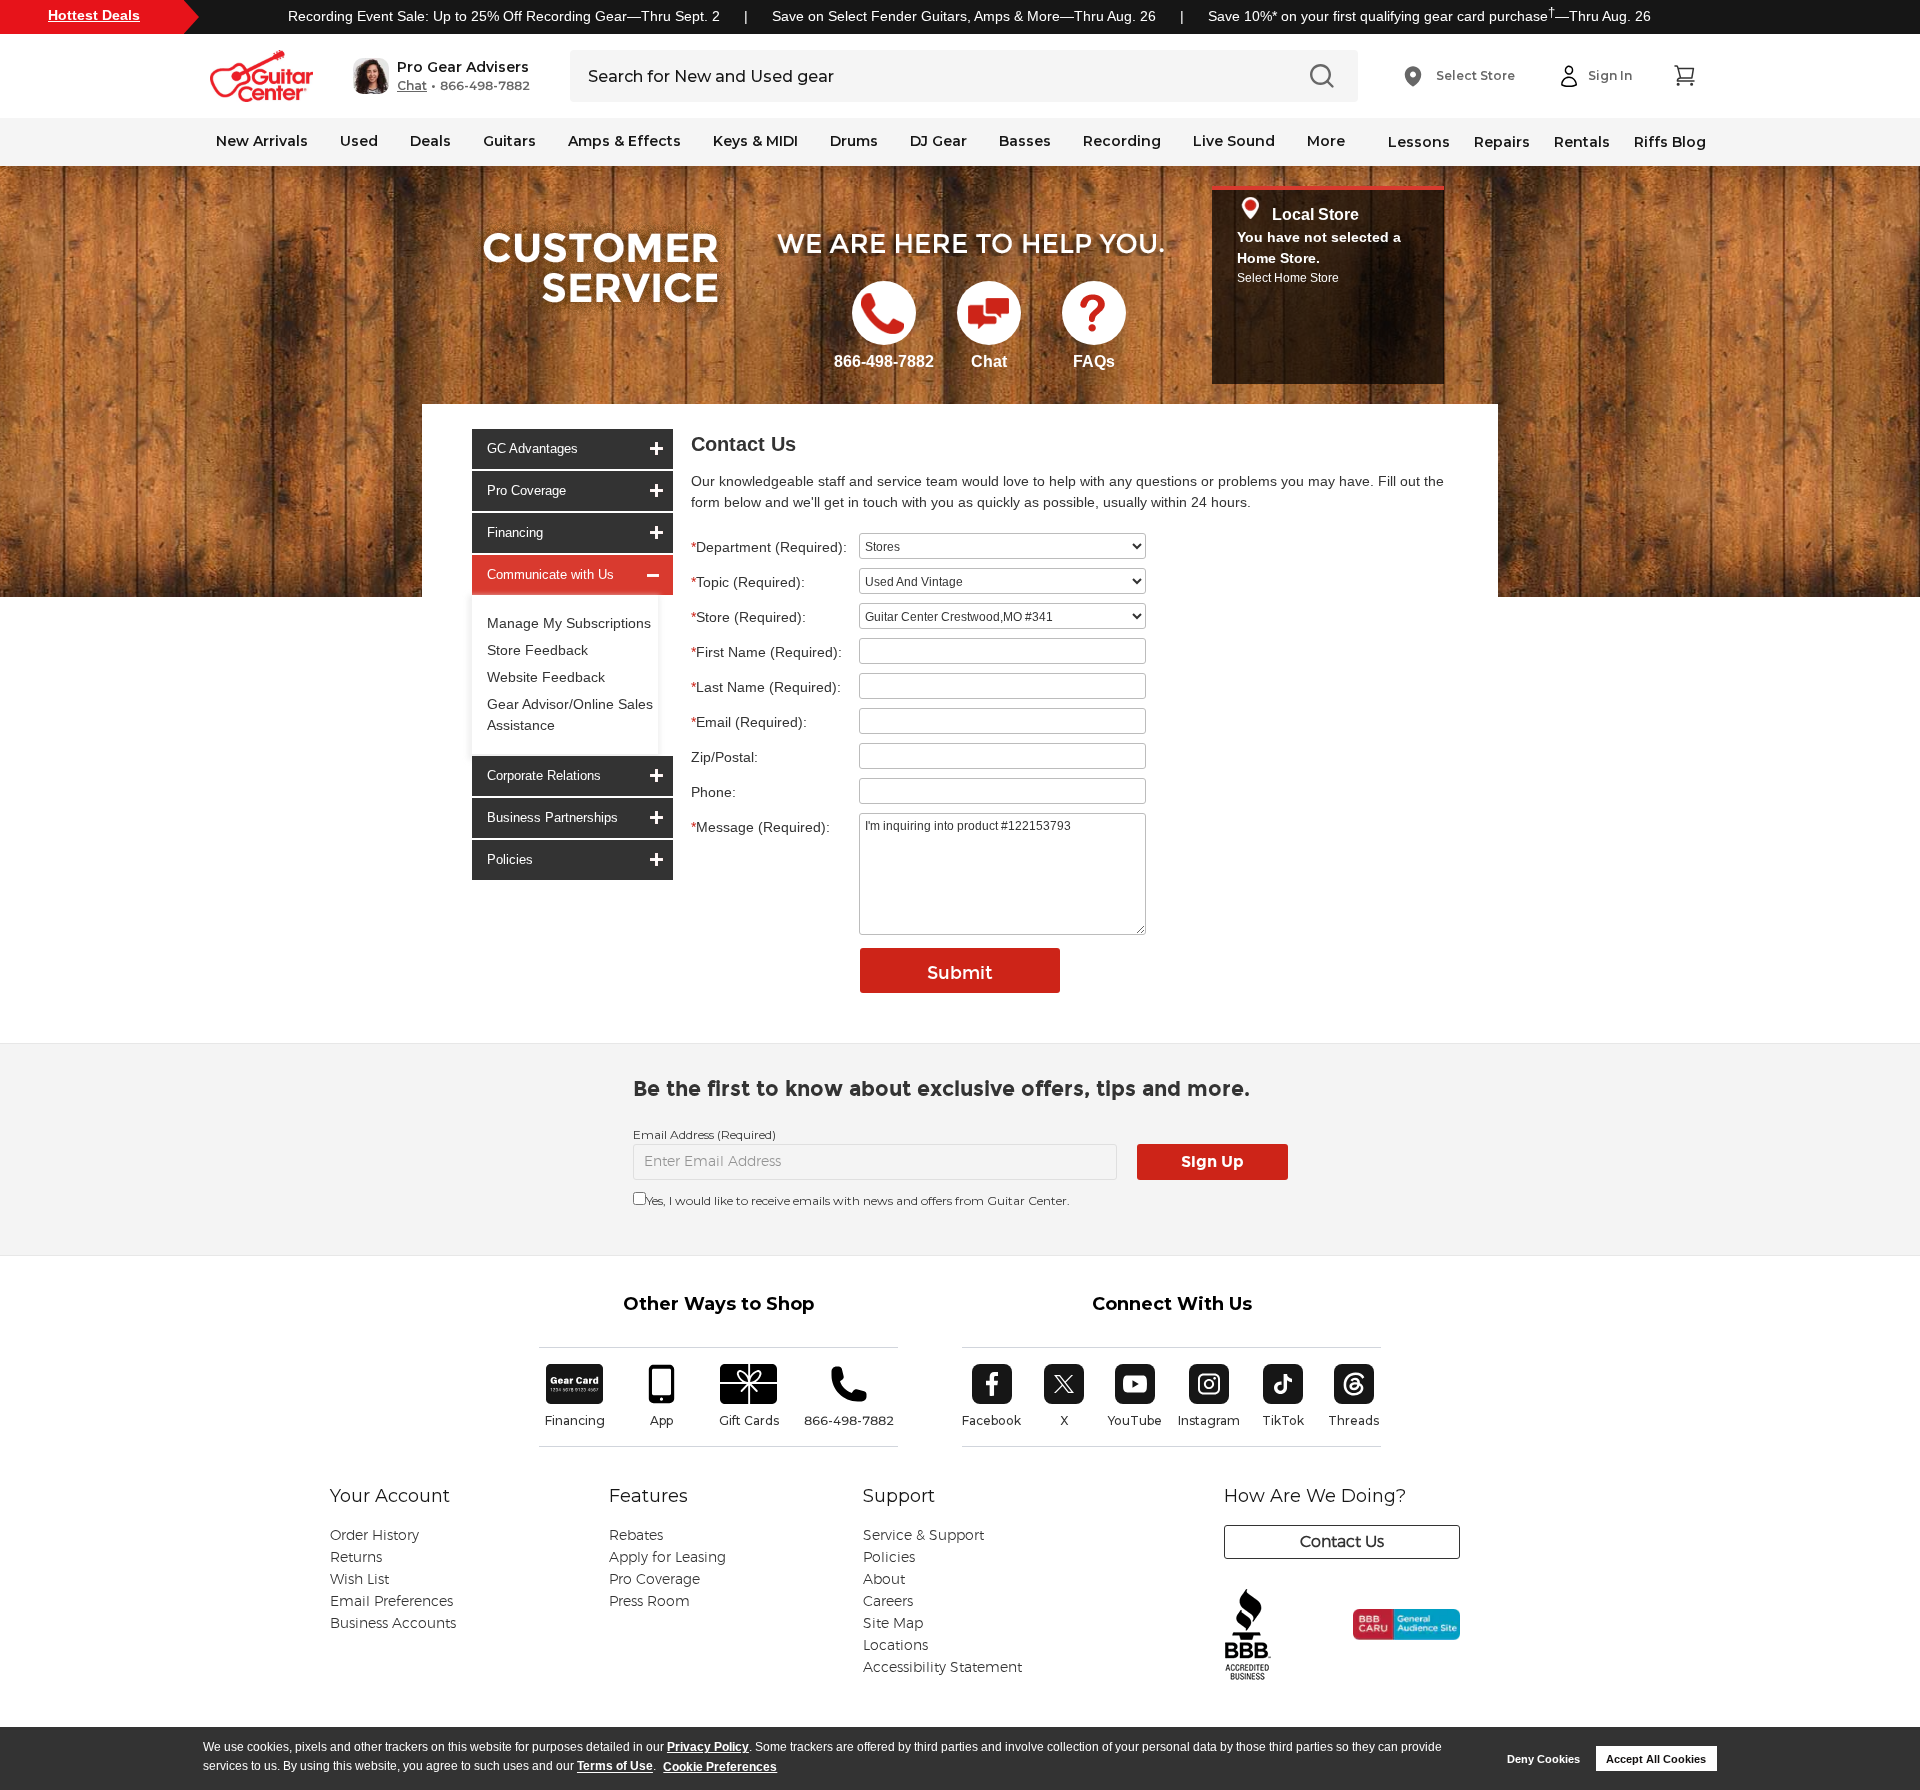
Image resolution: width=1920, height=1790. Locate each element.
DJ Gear (938, 141)
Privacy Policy (708, 1747)
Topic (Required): (748, 582)
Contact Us (1342, 1542)
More (1326, 141)
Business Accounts (393, 1624)
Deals (430, 141)
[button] (441, 76)
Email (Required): (749, 722)
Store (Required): (748, 617)
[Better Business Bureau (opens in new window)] (1248, 1635)
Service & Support (923, 1536)
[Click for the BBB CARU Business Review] (1393, 1645)
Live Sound (1234, 141)
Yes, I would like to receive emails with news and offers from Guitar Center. (858, 1200)
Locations (895, 1646)
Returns (356, 1558)
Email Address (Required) (704, 1134)
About (884, 1580)
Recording (1122, 141)
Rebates (636, 1536)
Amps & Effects (624, 141)
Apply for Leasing (667, 1558)
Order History (374, 1536)
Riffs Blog (1670, 142)
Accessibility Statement (942, 1668)
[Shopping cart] (1684, 76)
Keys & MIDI (755, 141)
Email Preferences (391, 1602)
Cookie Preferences (720, 1767)
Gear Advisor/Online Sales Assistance (570, 714)
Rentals (1582, 142)
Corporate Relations (544, 775)
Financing (515, 532)
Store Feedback (537, 650)
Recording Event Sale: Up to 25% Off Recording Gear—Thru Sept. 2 (504, 16)
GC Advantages (532, 448)
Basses (1025, 141)
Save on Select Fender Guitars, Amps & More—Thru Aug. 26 (964, 16)
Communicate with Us (550, 574)
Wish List (359, 1580)
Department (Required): (769, 547)
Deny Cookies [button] (1543, 1759)
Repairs (1502, 142)
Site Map (893, 1624)
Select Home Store (1288, 278)
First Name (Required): (766, 652)
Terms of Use (615, 1767)
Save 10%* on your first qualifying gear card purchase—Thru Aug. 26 (1429, 16)
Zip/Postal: (724, 757)
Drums (854, 141)
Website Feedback (546, 677)
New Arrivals (262, 141)
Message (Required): (760, 827)
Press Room (649, 1602)
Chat (412, 86)
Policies (510, 859)
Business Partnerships (552, 817)
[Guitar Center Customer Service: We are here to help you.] (599, 293)
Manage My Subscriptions (569, 623)
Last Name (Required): (766, 687)
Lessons (1419, 142)
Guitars (509, 141)
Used (359, 141)
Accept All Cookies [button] (1656, 1759)
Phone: (713, 792)
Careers (888, 1602)
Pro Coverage (526, 490)
